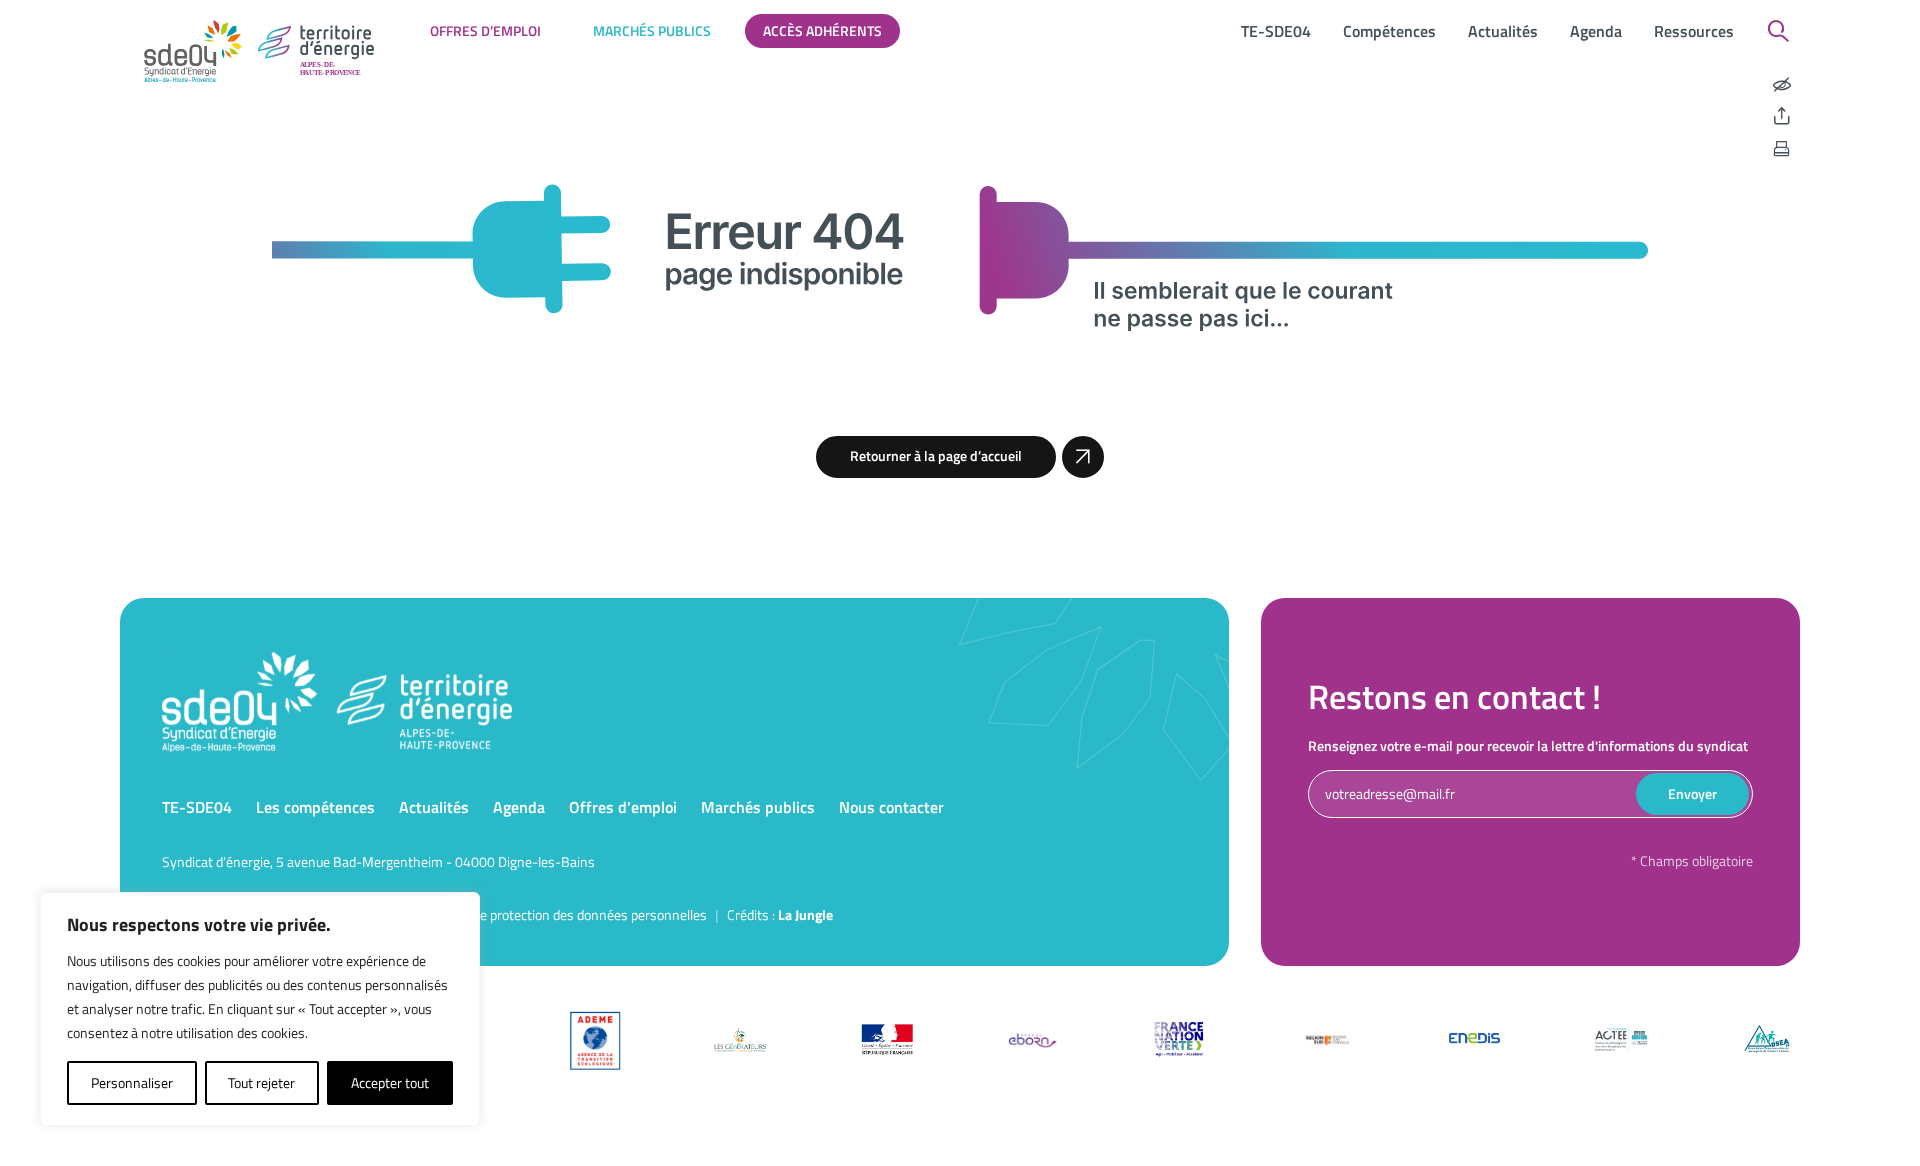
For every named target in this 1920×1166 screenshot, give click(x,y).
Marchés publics (652, 30)
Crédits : (780, 914)
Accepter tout (390, 1082)
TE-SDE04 (1276, 31)
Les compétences (315, 807)
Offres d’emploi (485, 30)
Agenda (1596, 31)
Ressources (1694, 31)
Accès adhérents (822, 30)
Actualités (1503, 31)
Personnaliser (132, 1082)
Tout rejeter (261, 1082)
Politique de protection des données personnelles (563, 914)
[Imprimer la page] (1782, 149)
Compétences (1389, 31)
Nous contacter (891, 807)
